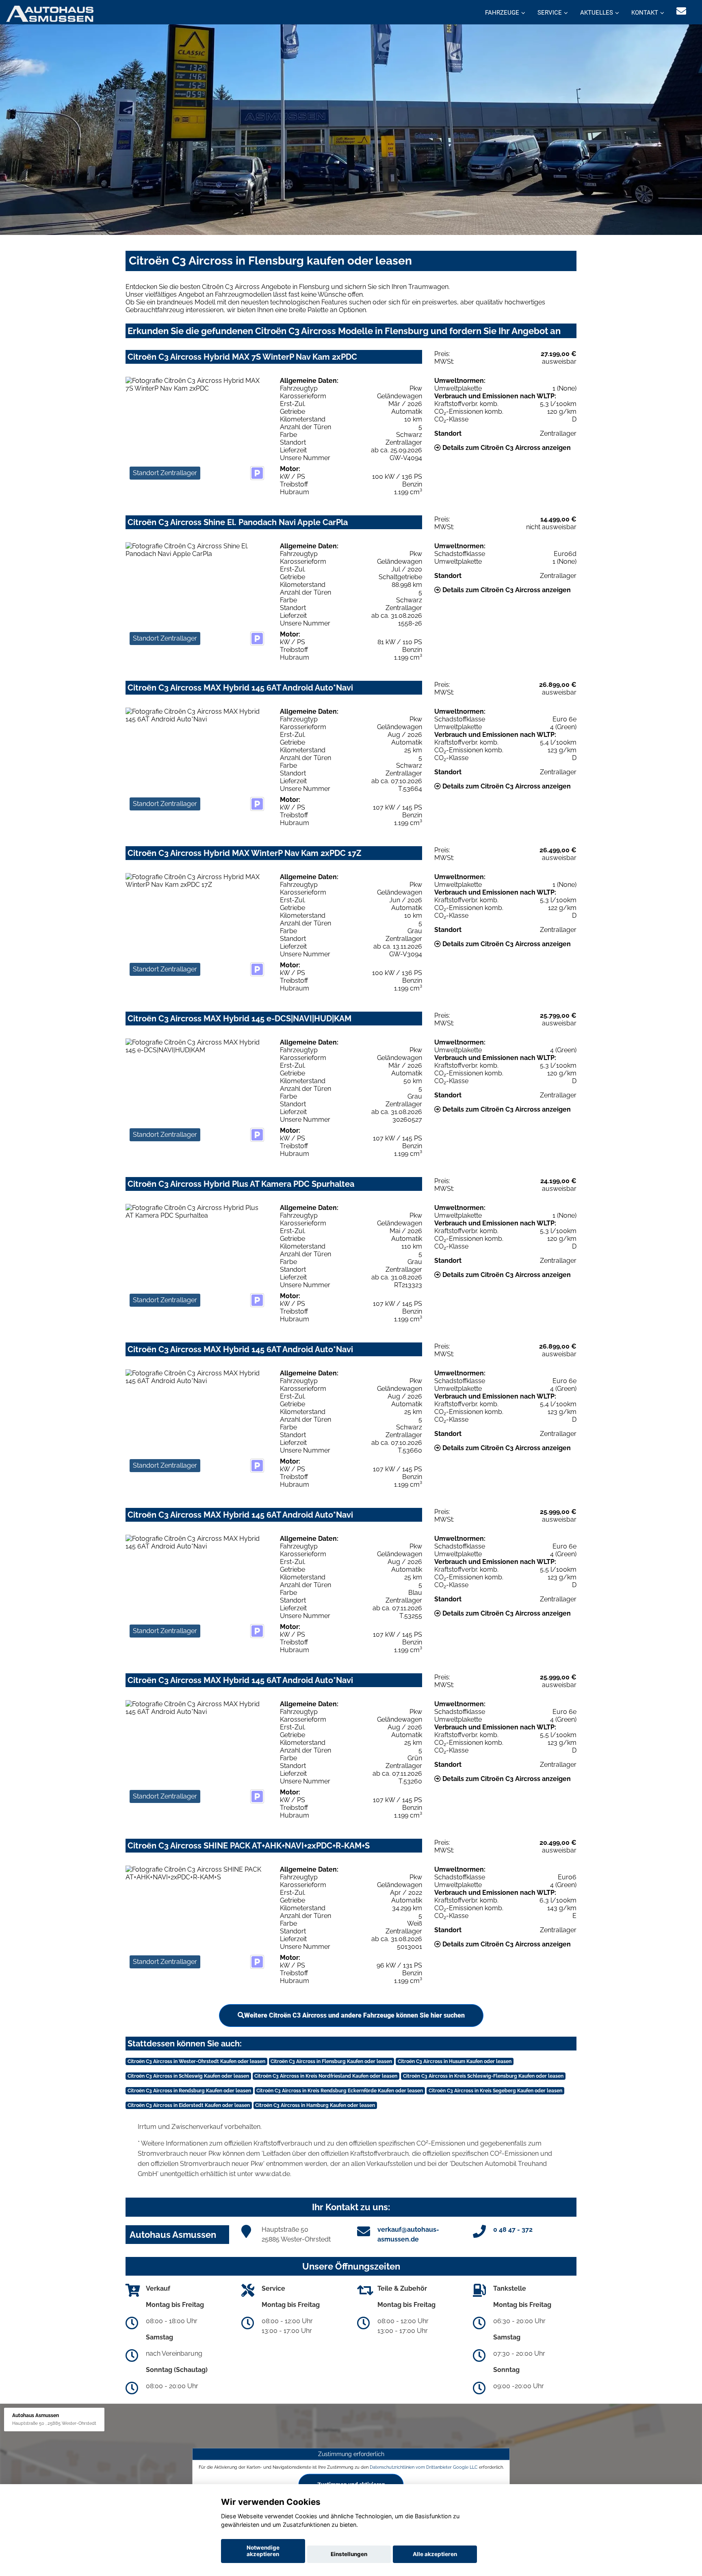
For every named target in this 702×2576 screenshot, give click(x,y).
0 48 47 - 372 (513, 2230)
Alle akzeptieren (435, 2554)
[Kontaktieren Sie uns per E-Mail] (681, 11)
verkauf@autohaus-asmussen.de (408, 2234)
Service (550, 13)
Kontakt (645, 13)
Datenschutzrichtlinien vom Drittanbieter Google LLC (424, 2467)
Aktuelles (597, 13)
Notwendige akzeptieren (263, 2551)
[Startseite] (50, 13)
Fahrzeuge (502, 13)
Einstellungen (349, 2554)
